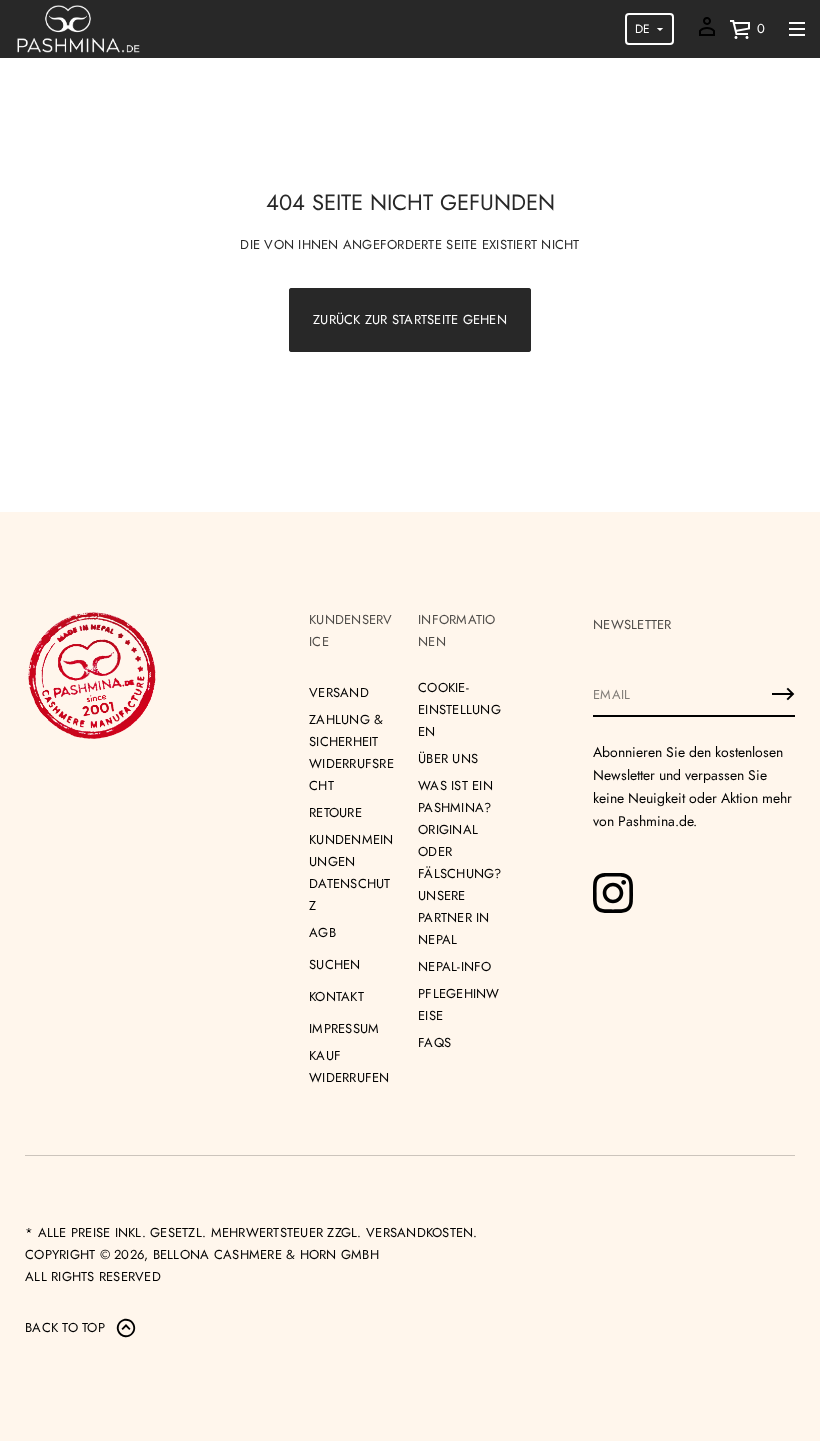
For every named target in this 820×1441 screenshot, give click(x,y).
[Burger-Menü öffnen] (797, 29)
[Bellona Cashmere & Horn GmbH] (78, 29)
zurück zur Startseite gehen (410, 319)
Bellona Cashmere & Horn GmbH (266, 1254)
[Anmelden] (783, 694)
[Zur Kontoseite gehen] (707, 33)
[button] (747, 29)
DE (642, 29)
